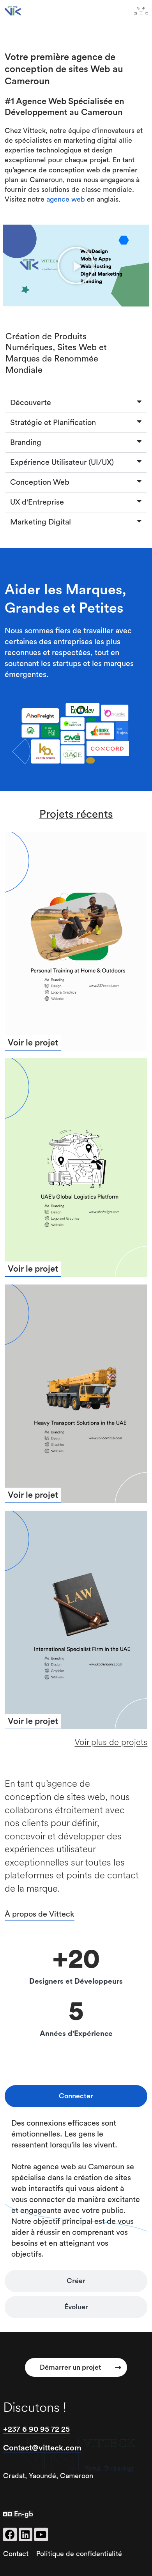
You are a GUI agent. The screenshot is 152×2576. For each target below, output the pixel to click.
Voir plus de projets (111, 1742)
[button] (76, 266)
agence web (66, 199)
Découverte (31, 403)
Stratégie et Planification (53, 423)
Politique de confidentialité (79, 2554)
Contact (16, 2554)
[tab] (76, 2096)
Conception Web (40, 482)
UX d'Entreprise (37, 502)
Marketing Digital (41, 522)
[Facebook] (10, 2534)
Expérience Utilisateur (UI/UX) (62, 462)
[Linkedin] (26, 2534)
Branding (26, 443)
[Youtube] (41, 2534)
